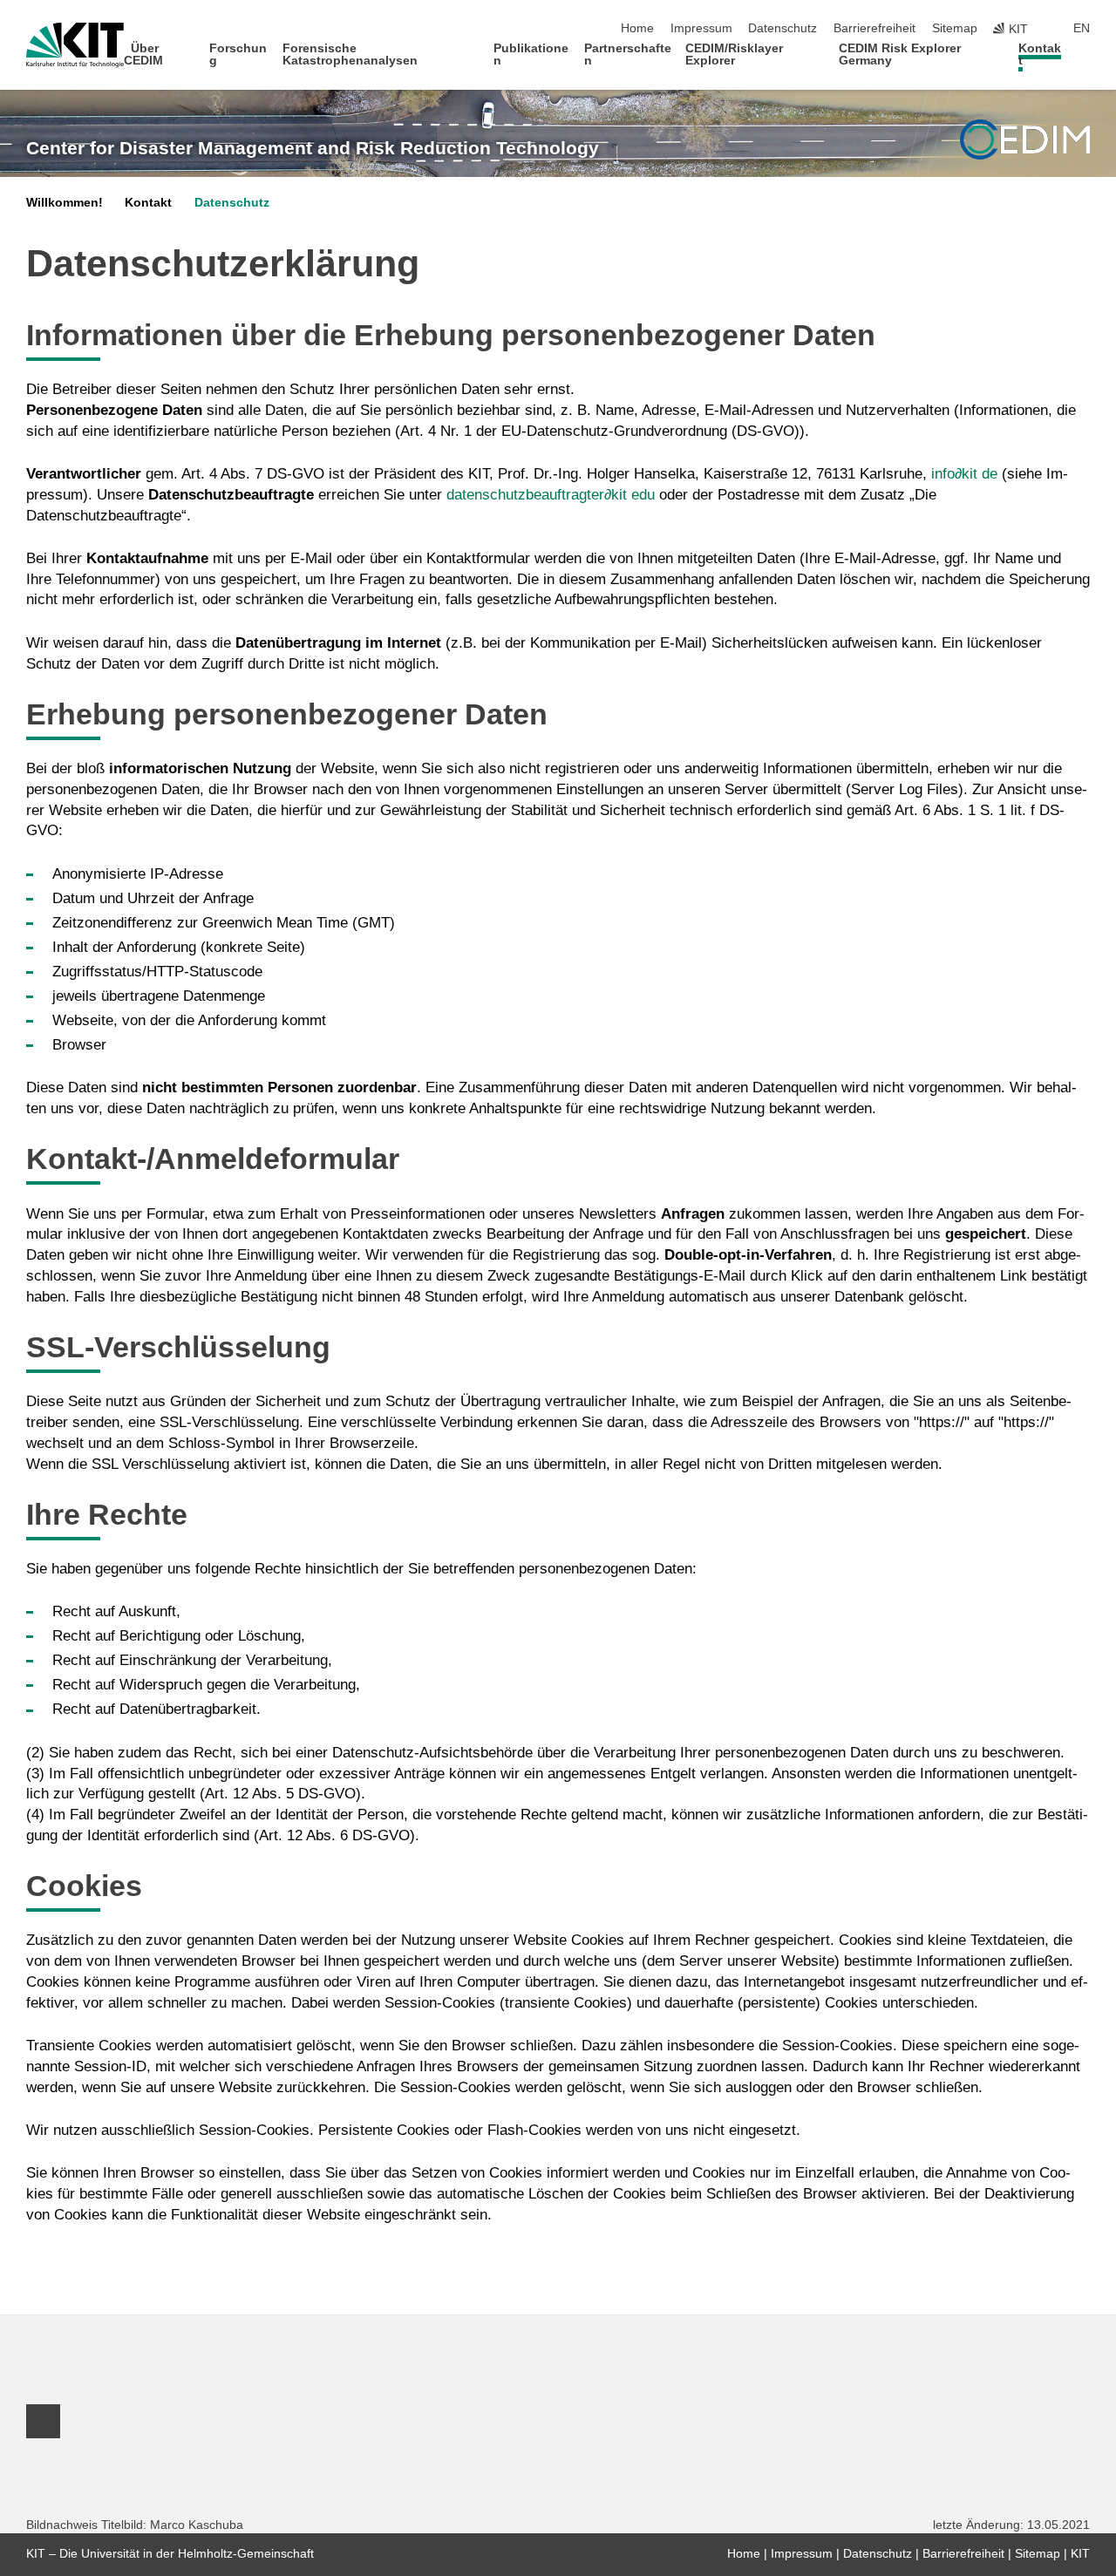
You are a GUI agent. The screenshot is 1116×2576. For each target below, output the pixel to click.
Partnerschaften (628, 54)
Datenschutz (783, 28)
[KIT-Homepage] (75, 45)
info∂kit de (964, 474)
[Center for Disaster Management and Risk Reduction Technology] (1025, 139)
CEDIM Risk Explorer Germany (900, 54)
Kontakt (1040, 54)
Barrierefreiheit (874, 28)
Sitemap (955, 28)
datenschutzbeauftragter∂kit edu (551, 495)
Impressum (701, 28)
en (1082, 28)
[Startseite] (1085, 60)
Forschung (238, 54)
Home (637, 28)
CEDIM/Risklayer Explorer (734, 54)
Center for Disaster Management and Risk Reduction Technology (313, 148)
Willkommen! (65, 203)
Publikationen (531, 54)
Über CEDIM (143, 54)
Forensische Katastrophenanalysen (350, 54)
